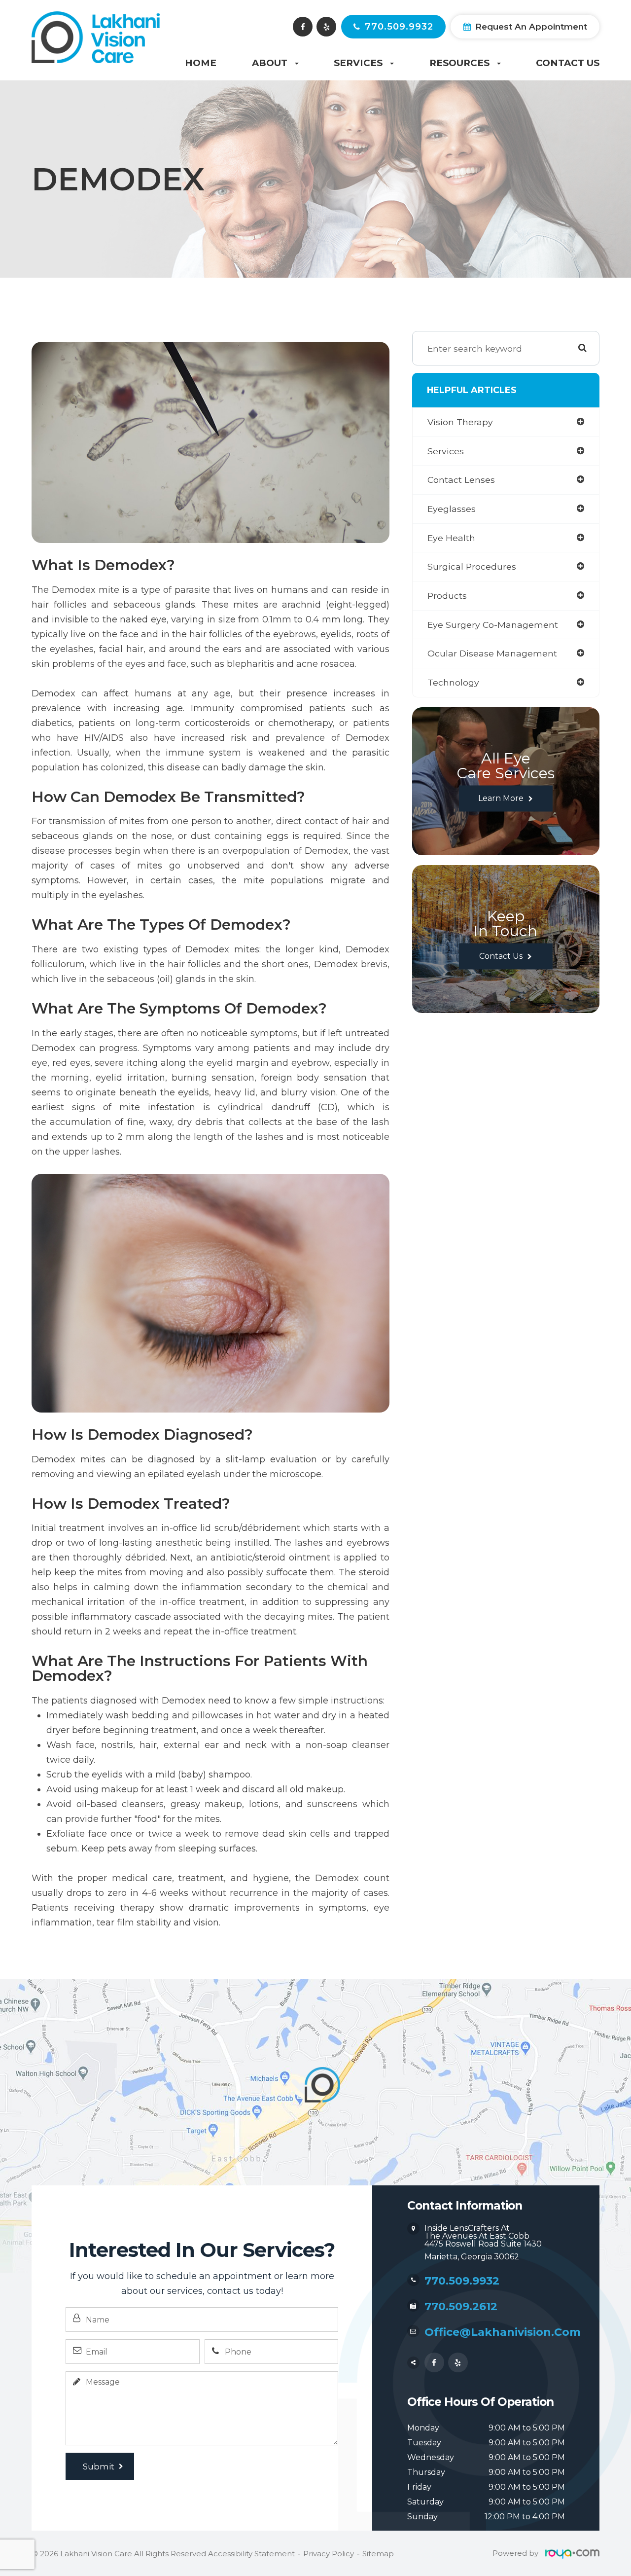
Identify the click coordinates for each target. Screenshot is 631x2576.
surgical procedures (472, 566)
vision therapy (460, 422)
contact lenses (461, 480)
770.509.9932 (399, 27)
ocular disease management (492, 653)
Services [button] (358, 63)
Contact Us (568, 63)
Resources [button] (459, 63)
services (446, 451)
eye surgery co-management (493, 625)
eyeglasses (452, 509)
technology (453, 682)
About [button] (270, 63)
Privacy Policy (329, 2554)
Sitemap (378, 2554)
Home (201, 63)
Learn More (501, 798)
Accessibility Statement (251, 2554)
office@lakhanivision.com (503, 2332)
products (447, 596)
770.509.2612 (461, 2306)
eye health (451, 538)
